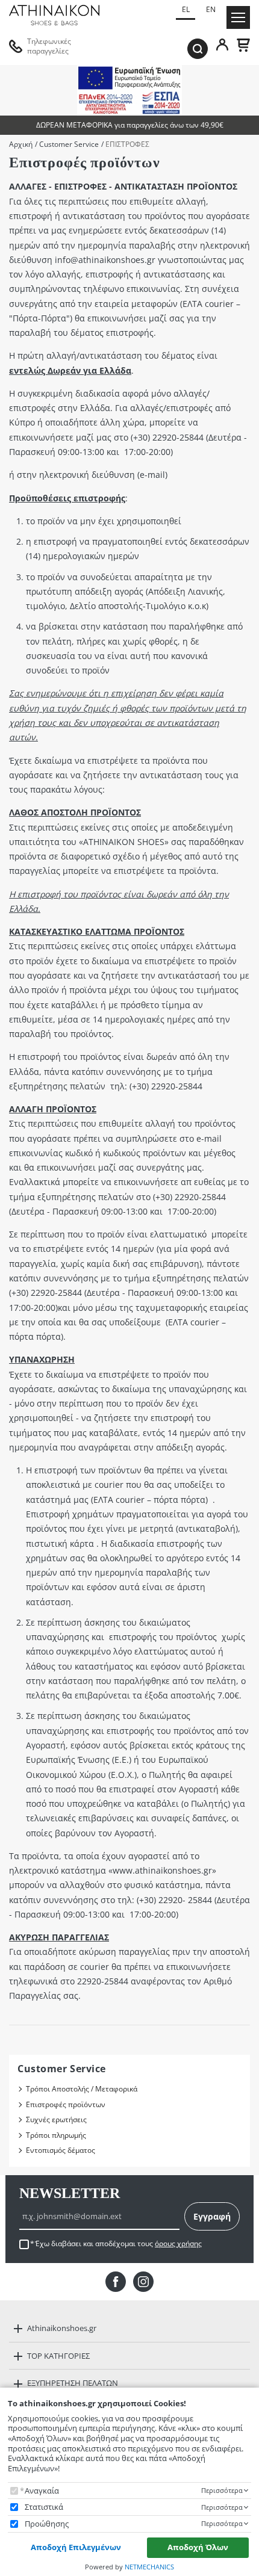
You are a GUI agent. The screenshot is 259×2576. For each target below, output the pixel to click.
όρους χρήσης (178, 2243)
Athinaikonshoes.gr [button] (62, 2328)
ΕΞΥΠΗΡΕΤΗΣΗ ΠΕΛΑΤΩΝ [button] (73, 2383)
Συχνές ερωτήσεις (56, 2119)
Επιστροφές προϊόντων (66, 2104)
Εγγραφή (212, 2216)
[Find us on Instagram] (143, 2282)
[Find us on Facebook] (116, 2282)
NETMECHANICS (149, 2567)
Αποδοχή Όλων (198, 2547)
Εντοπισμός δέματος (61, 2150)
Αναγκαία (42, 2491)
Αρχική (21, 144)
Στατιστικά (44, 2507)
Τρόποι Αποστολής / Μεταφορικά (82, 2089)
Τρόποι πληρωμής (56, 2135)
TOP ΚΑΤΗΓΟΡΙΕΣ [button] (58, 2356)
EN (211, 9)
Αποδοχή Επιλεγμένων (76, 2547)
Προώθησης (47, 2524)
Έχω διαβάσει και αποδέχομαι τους (118, 2244)
